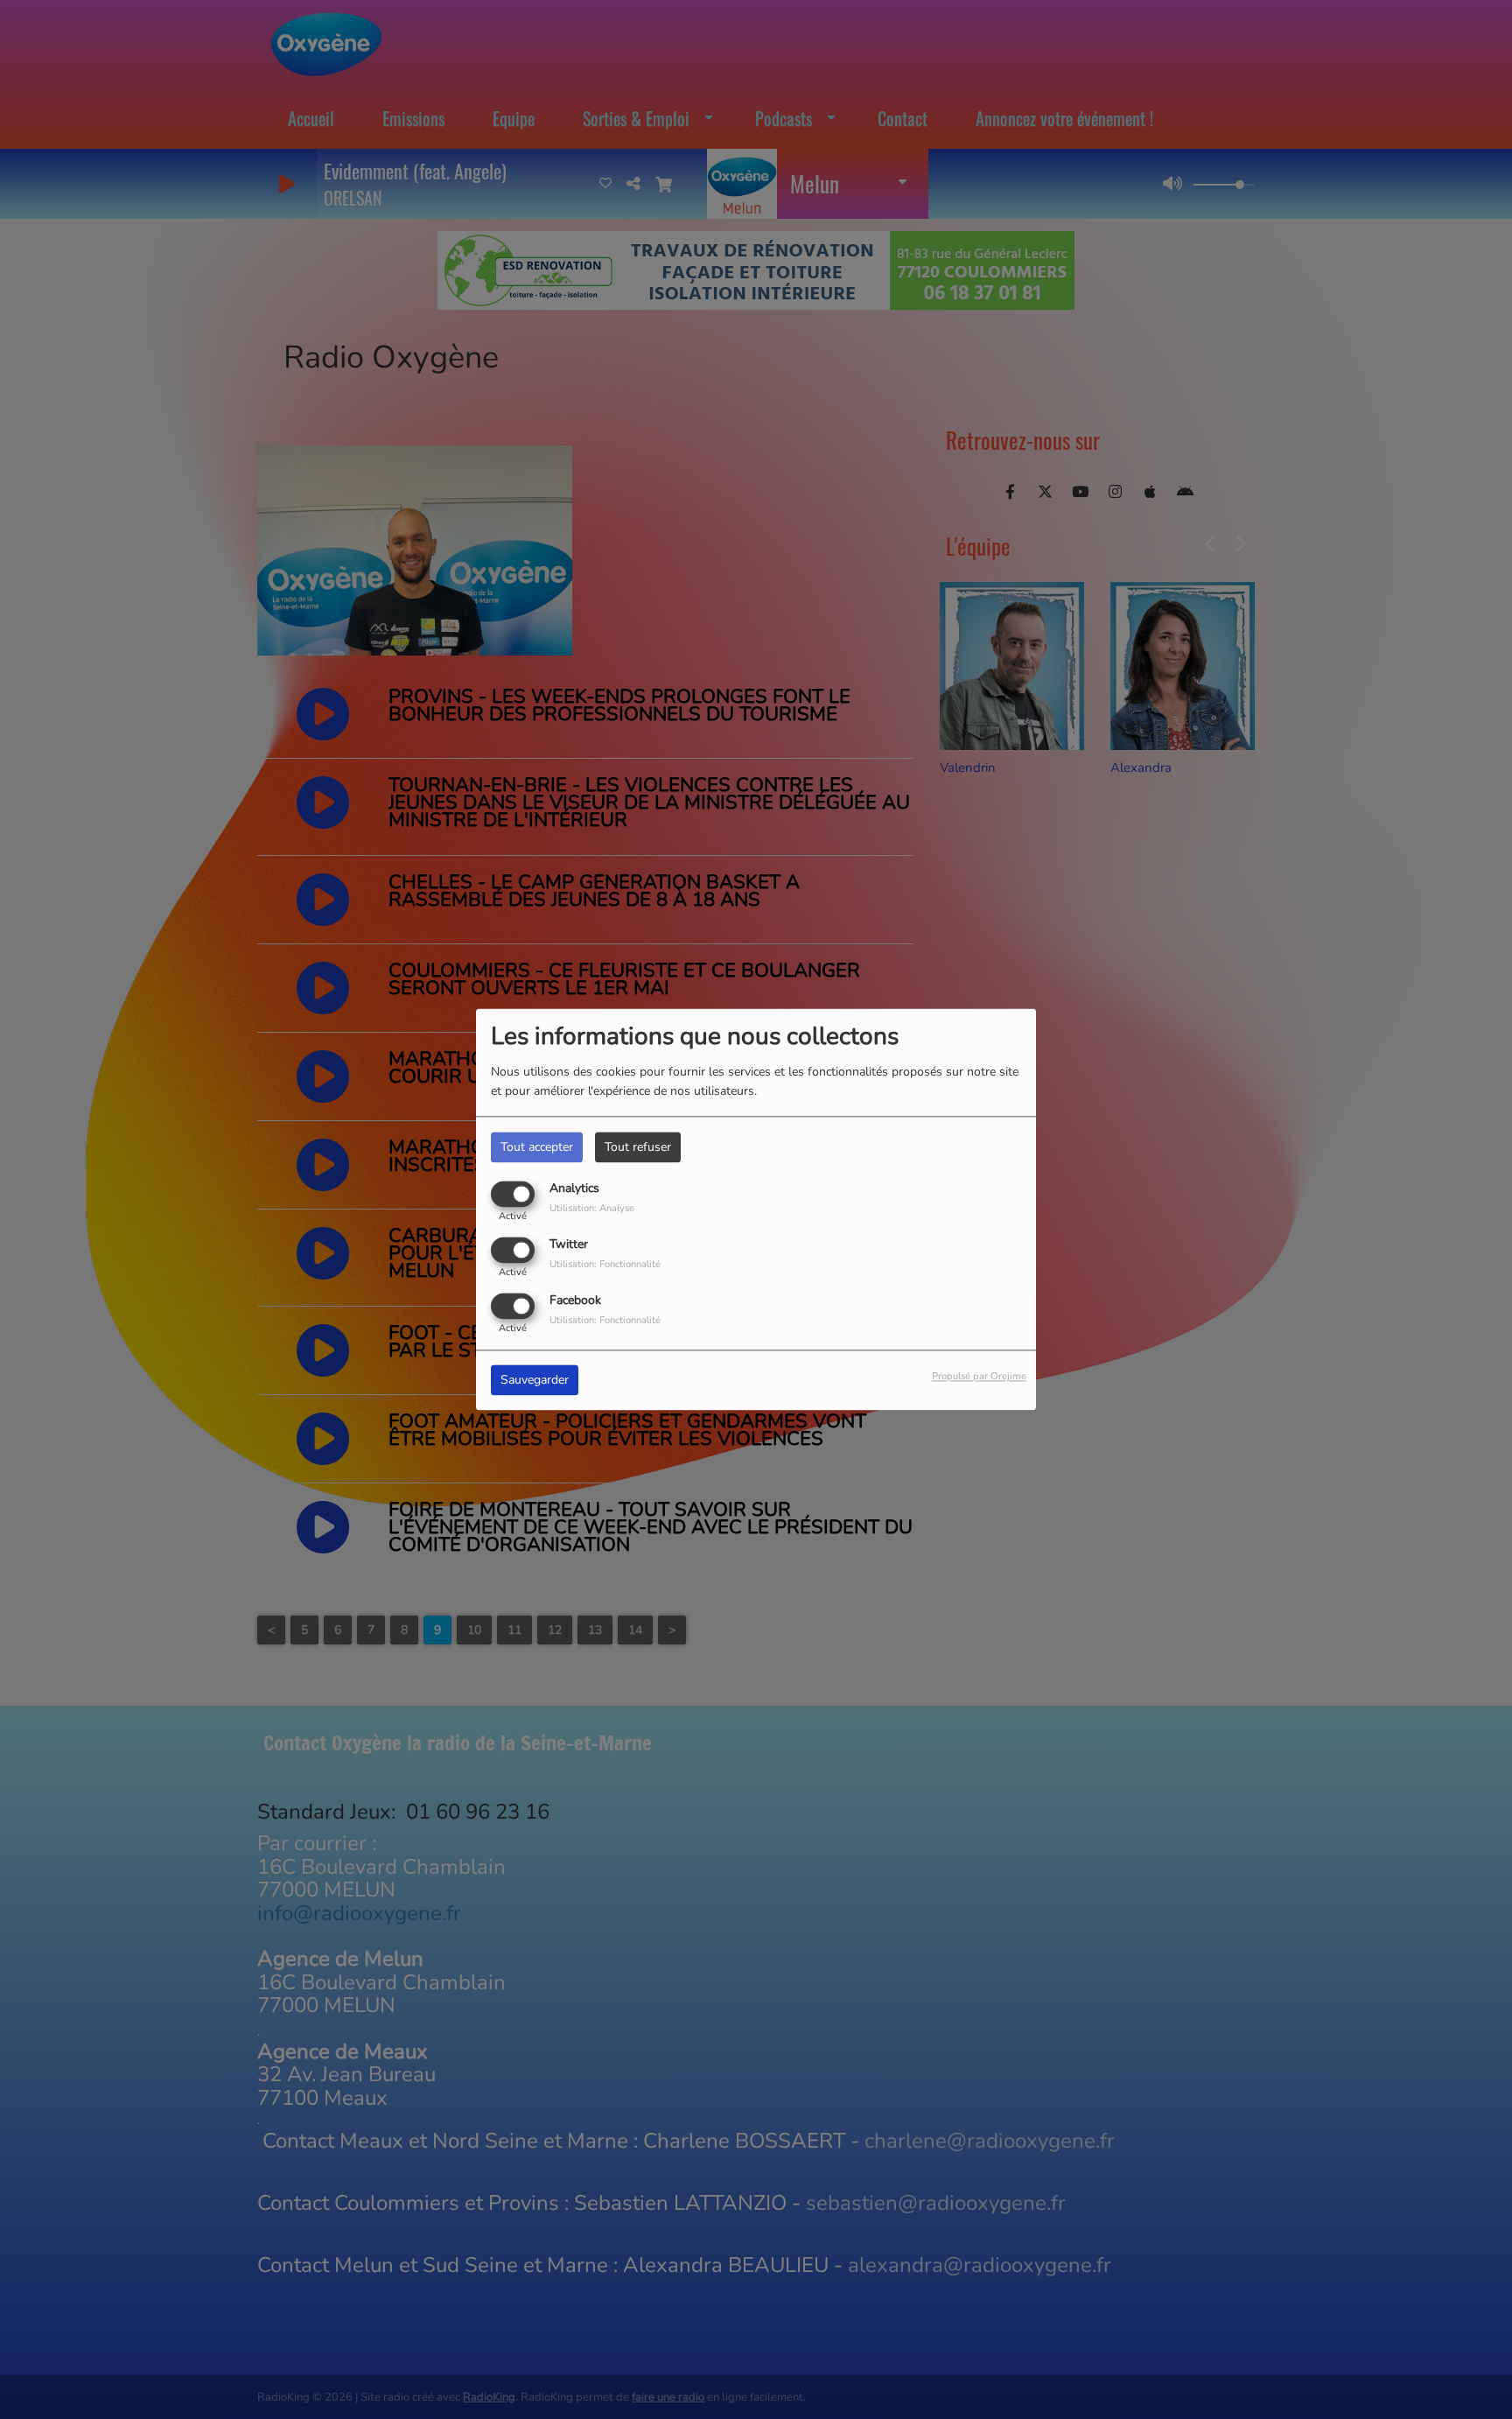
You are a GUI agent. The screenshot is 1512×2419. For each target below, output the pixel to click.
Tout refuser (638, 1147)
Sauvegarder (535, 1381)
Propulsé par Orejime (979, 1377)
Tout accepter (537, 1147)
